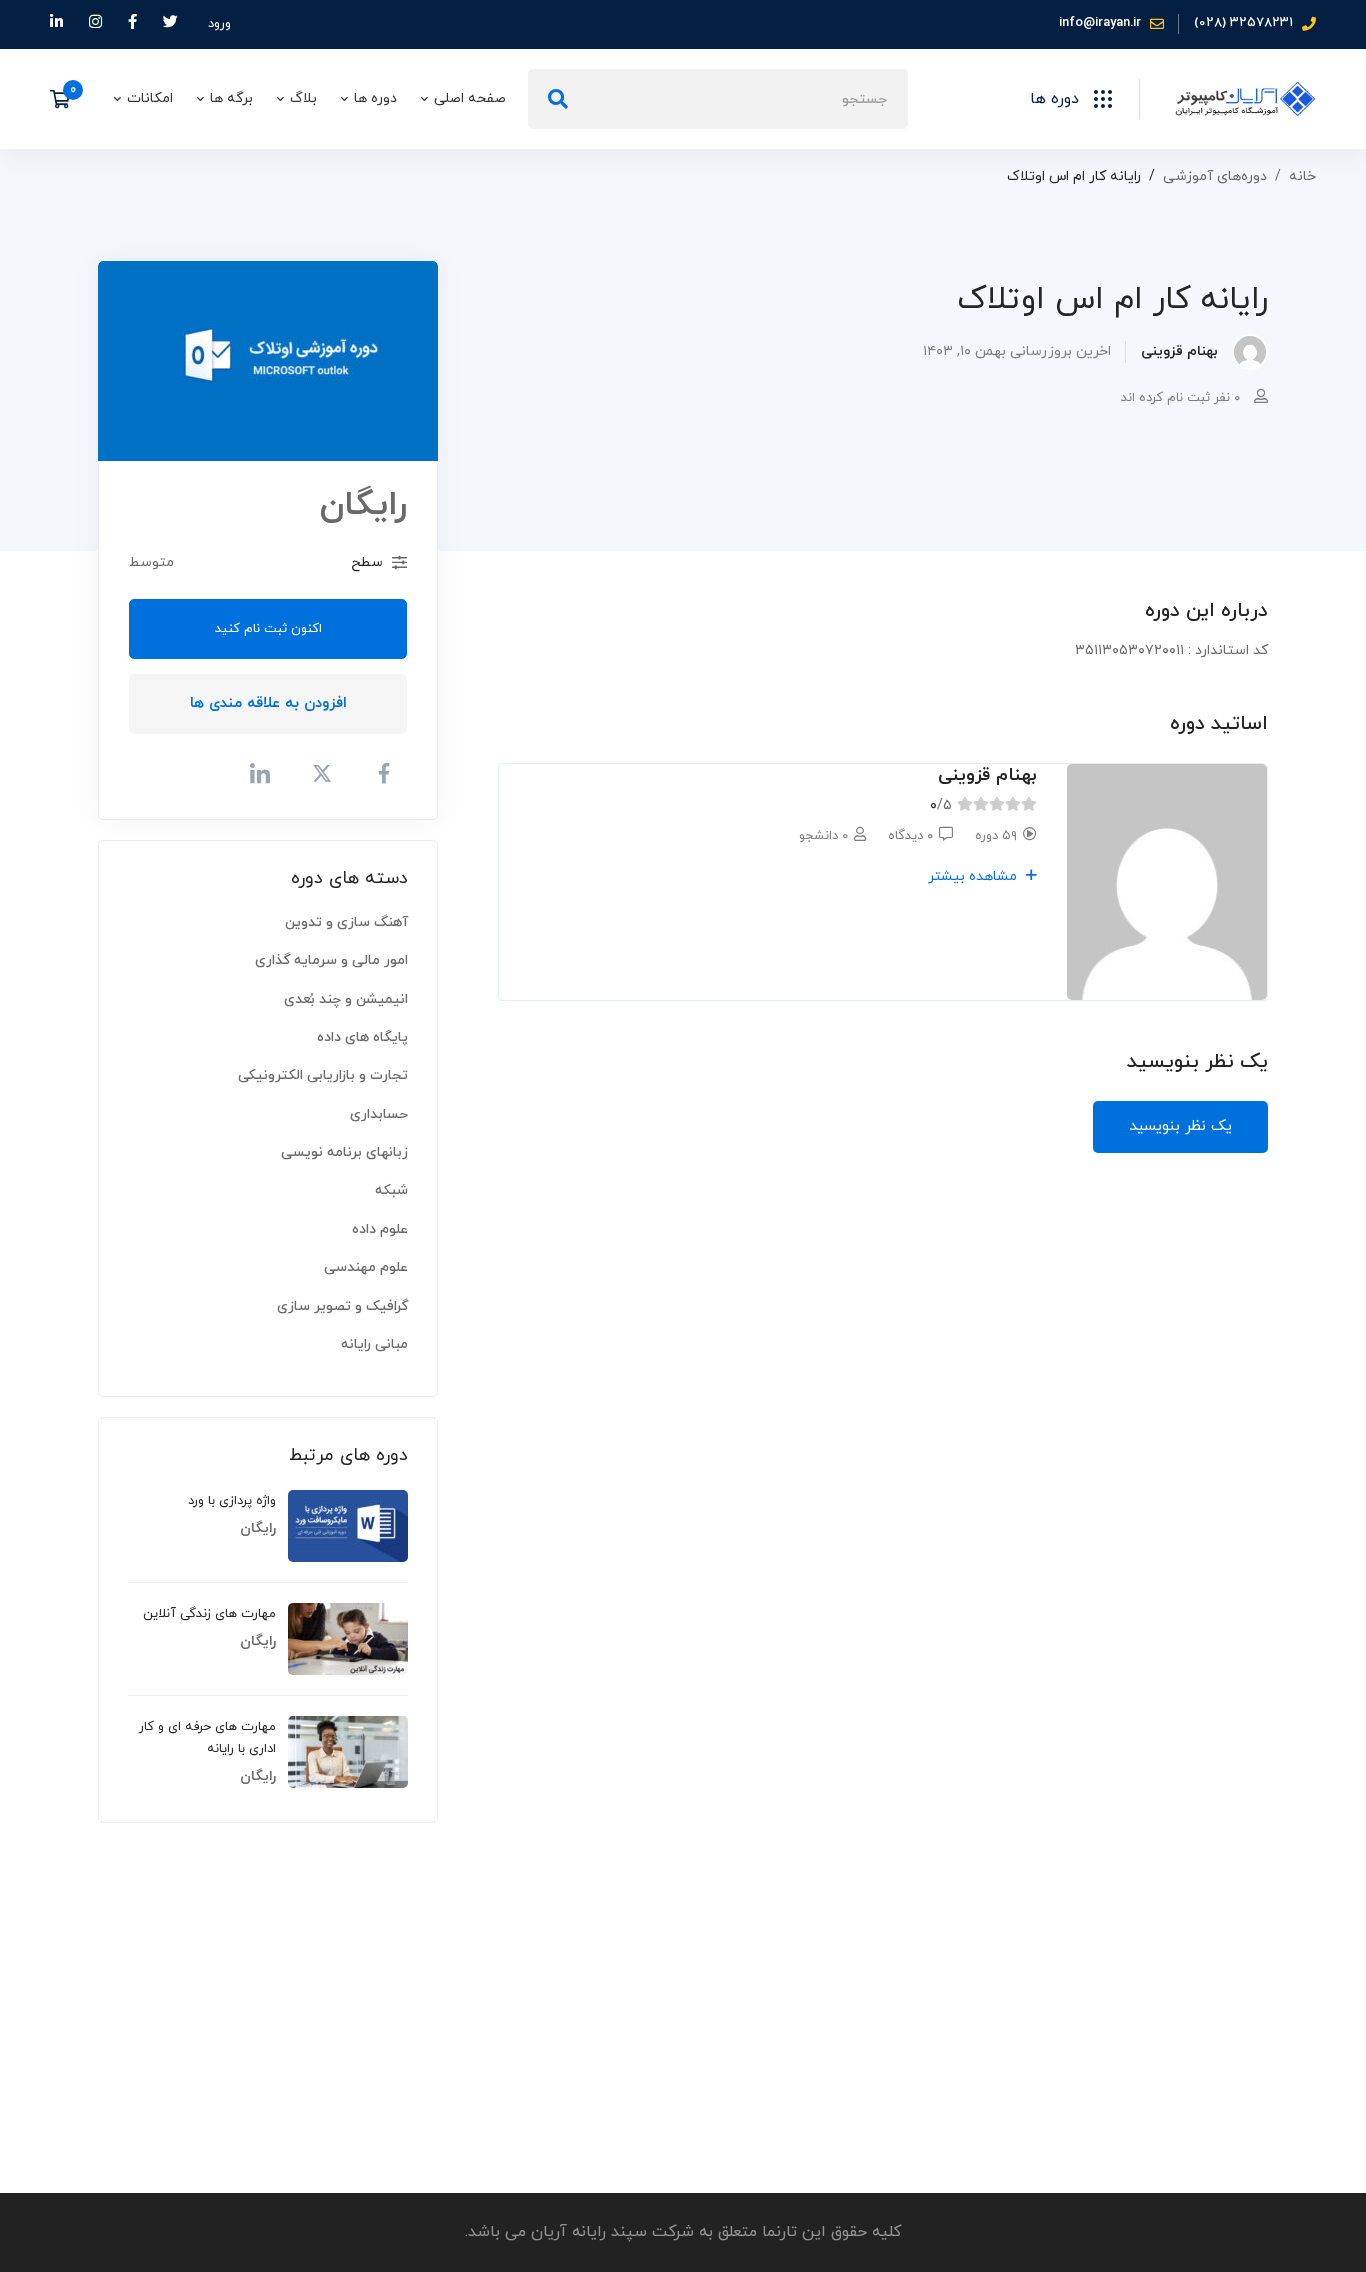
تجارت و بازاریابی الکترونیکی (323, 1075)
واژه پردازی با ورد (232, 1501)
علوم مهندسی (366, 1267)
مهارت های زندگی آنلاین (209, 1614)
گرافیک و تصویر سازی (342, 1306)
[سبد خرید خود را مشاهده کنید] (66, 99)
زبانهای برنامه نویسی (344, 1152)
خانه (1302, 176)
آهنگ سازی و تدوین (346, 922)
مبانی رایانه (374, 1344)
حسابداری (379, 1114)
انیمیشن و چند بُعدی (346, 999)
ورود (219, 24)
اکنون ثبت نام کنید (268, 629)
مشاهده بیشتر (974, 876)
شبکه (391, 1190)
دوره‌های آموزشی (1215, 176)
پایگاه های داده (362, 1037)
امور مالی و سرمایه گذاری (331, 960)
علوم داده (380, 1229)
